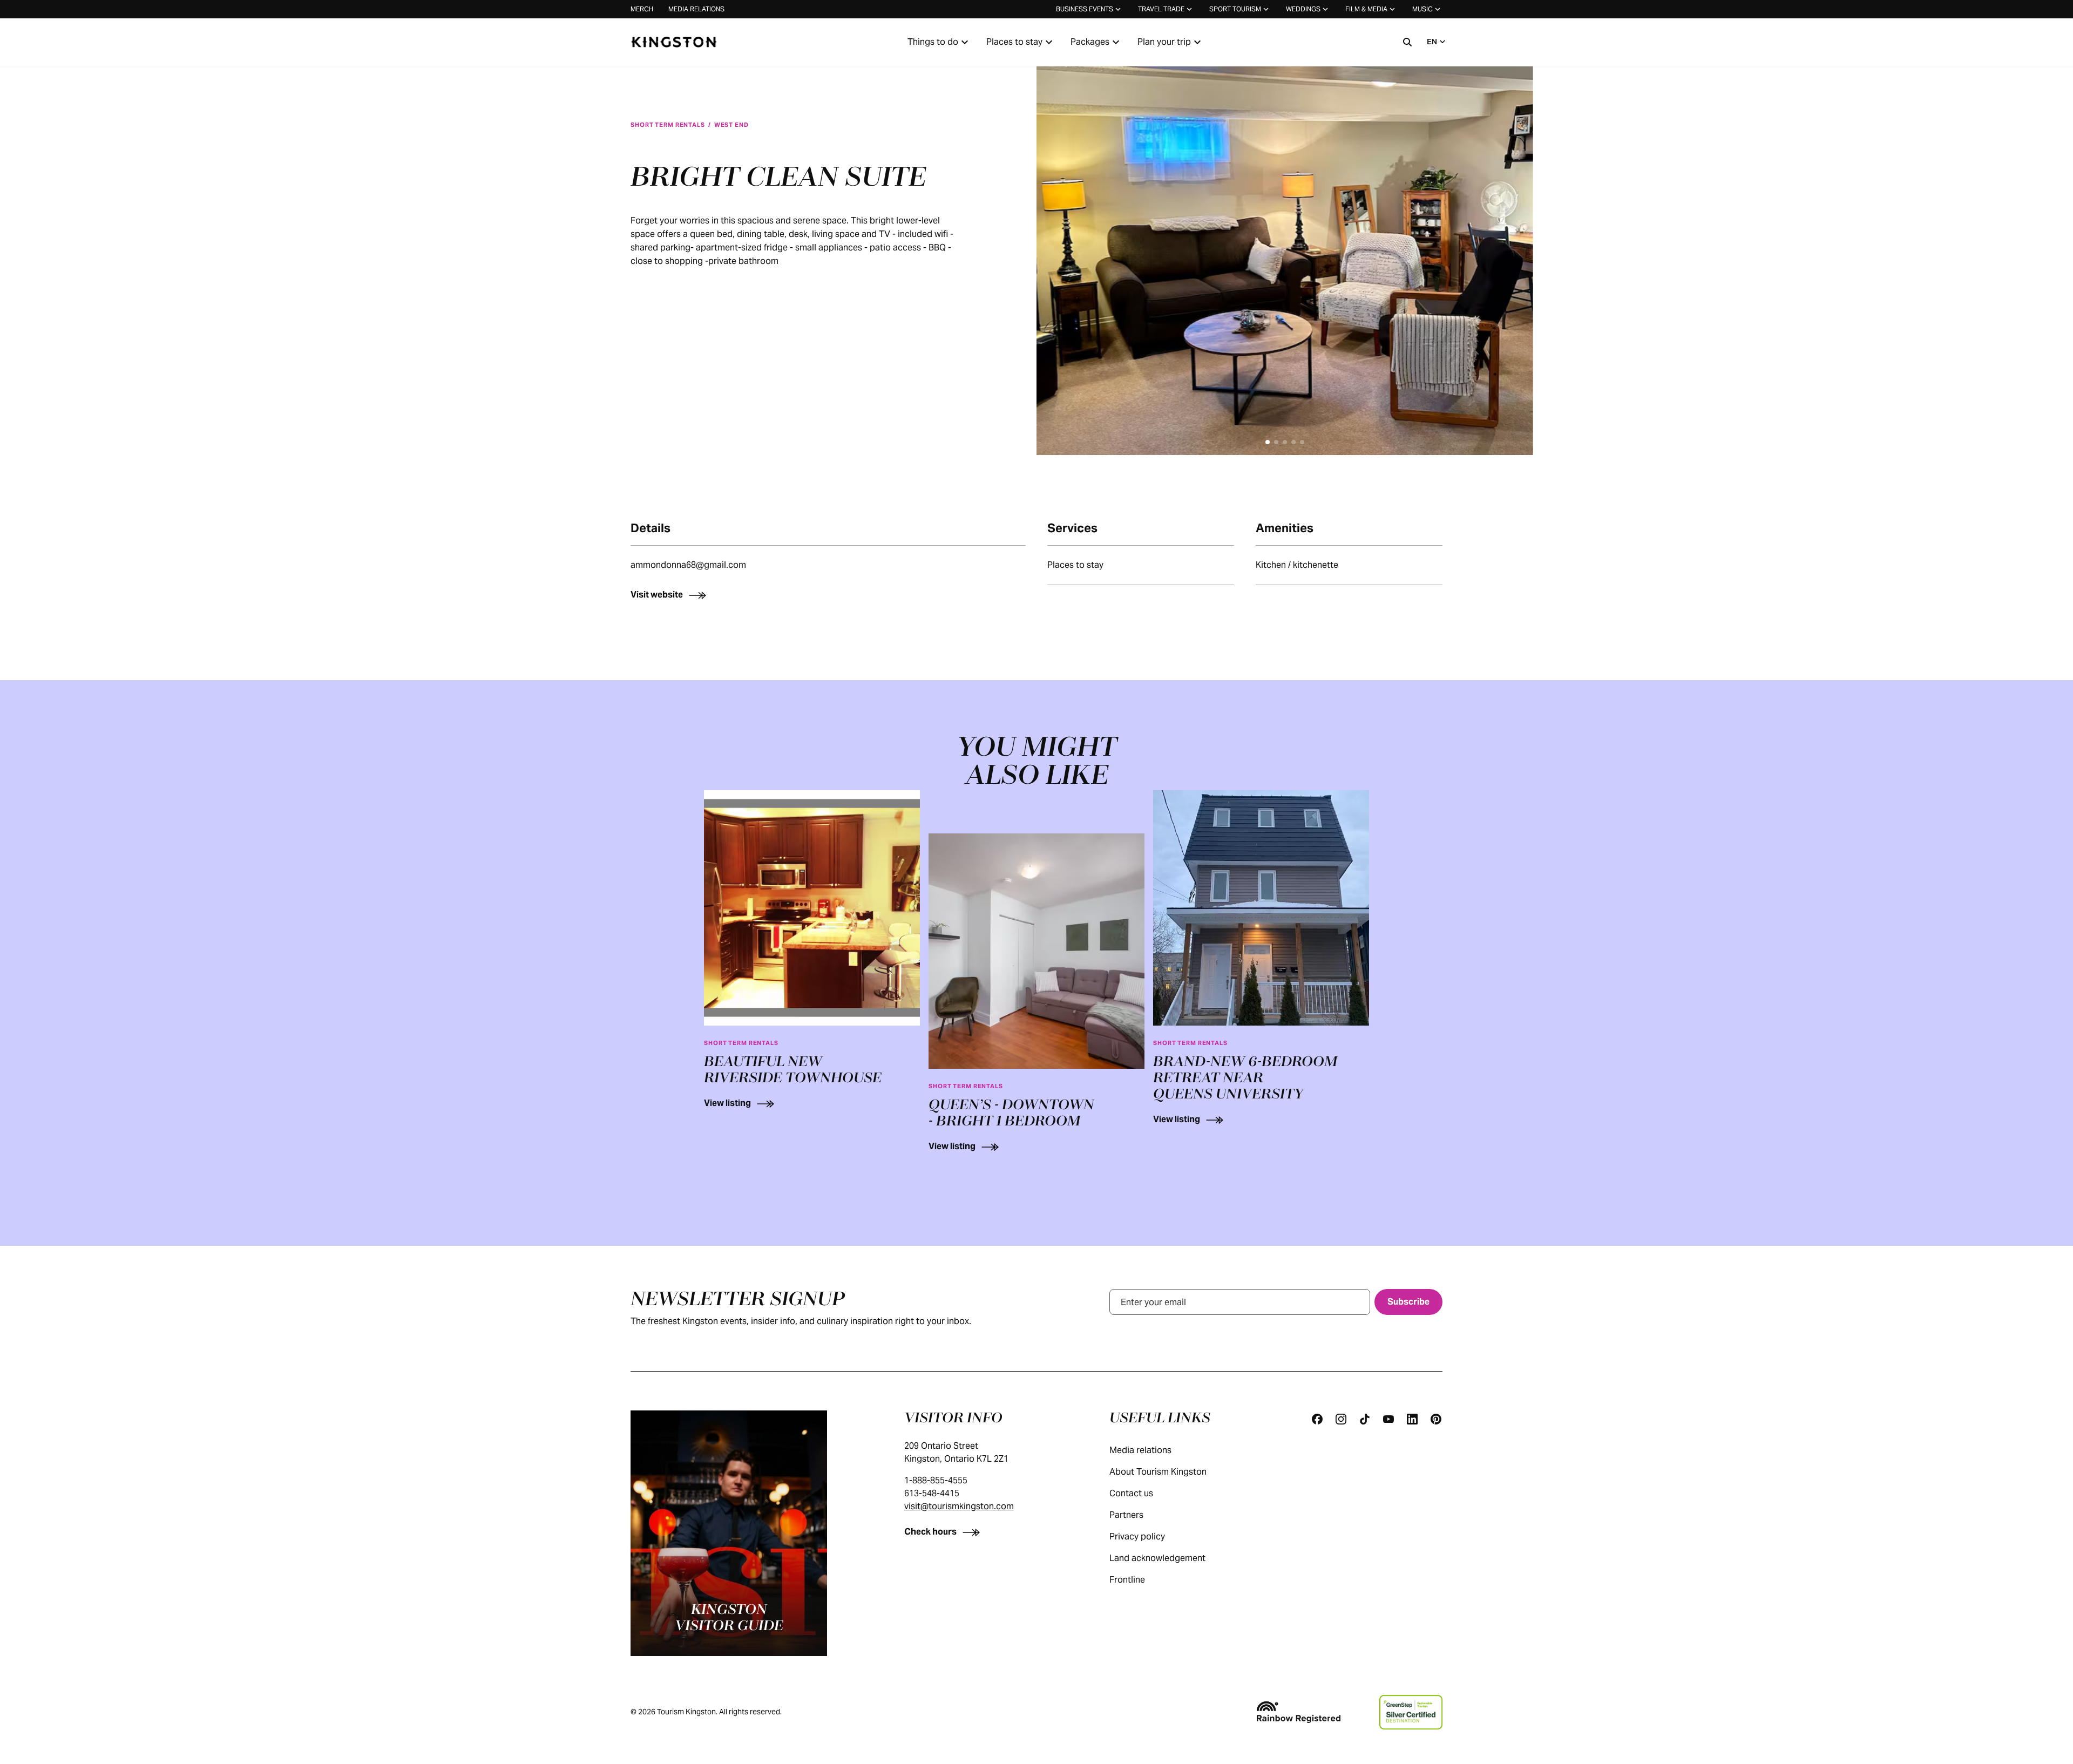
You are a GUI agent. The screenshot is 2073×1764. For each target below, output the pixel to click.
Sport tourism (1235, 9)
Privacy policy (1137, 1536)
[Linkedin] (1412, 1419)
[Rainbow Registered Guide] (1298, 1712)
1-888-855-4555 (936, 1480)
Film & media (1366, 9)
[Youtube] (1388, 1419)
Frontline (1127, 1580)
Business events (1085, 9)
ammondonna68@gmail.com (688, 565)
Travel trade (1161, 9)
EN (1432, 42)
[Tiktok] (1365, 1419)
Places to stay (1014, 42)
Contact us (1131, 1493)
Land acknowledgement (1157, 1558)
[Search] (1407, 42)
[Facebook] (1317, 1419)
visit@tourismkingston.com (959, 1506)
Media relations (696, 9)
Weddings (1303, 9)
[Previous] (1060, 248)
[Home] (674, 42)
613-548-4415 (932, 1493)
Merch (642, 9)
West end (731, 125)
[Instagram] (1341, 1419)
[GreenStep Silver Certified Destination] (1411, 1712)
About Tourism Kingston (1158, 1472)
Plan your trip (1164, 42)
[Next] (1509, 248)
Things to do (933, 42)
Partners (1126, 1515)
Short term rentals (668, 125)
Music (1422, 9)
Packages (1090, 42)
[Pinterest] (1436, 1419)
